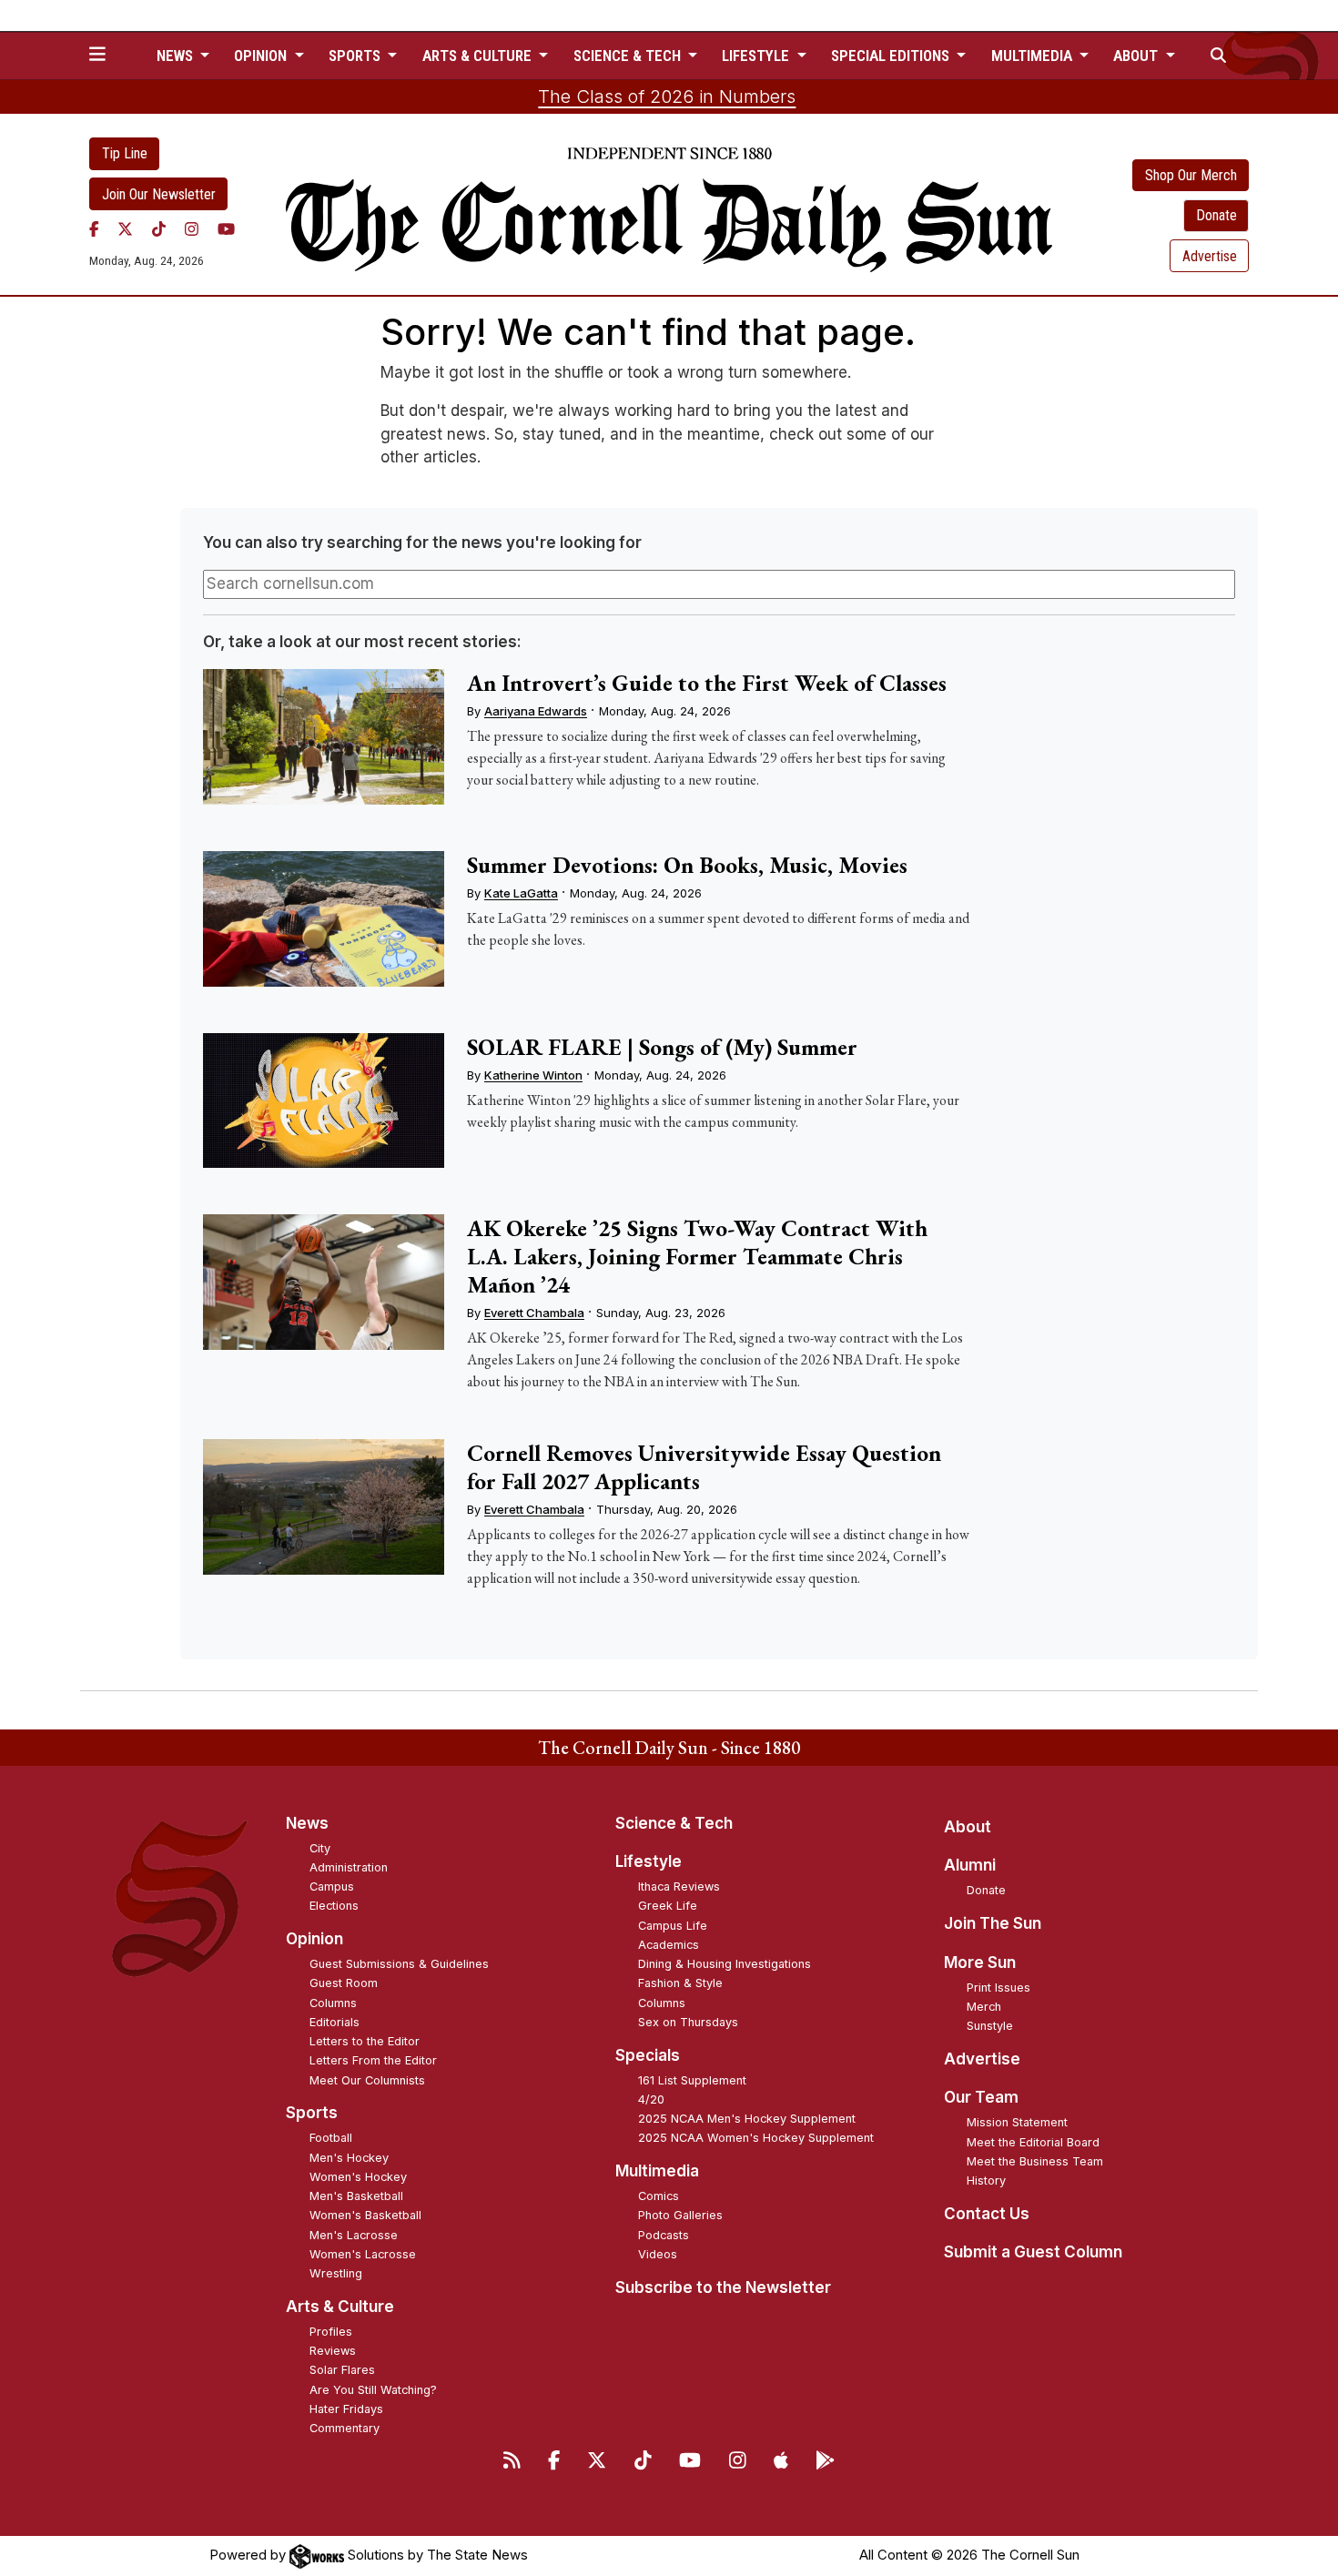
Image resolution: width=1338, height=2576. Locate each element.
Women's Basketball (365, 2215)
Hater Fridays (346, 2409)
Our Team (981, 2097)
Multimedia (657, 2171)
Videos (658, 2254)
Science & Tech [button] (629, 56)
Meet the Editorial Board (1033, 2142)
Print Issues (998, 1988)
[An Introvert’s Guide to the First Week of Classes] (323, 737)
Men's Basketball (356, 2196)
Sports (312, 2113)
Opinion (314, 1939)
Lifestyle (649, 1861)
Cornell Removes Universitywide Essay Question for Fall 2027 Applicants (704, 1467)
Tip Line (125, 153)
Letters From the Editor (373, 2060)
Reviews (333, 2351)
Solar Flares (342, 2370)
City (320, 1848)
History (986, 2180)
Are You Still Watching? (373, 2390)
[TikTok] (159, 228)
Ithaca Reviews (679, 1886)
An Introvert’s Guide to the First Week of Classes (707, 683)
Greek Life (668, 1906)
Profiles (331, 2332)
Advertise (1210, 256)
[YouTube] (226, 228)
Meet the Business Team (1035, 2161)
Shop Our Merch (1191, 175)
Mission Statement (1017, 2122)
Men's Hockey (349, 2158)
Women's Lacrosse (363, 2254)
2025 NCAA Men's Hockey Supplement (747, 2119)
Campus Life (673, 1926)
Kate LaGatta (521, 893)
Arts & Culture (340, 2307)
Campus (332, 1886)
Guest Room (344, 1983)
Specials (648, 2055)
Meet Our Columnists (367, 2080)
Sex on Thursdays (688, 2022)
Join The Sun (993, 1923)
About (968, 1827)
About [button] (1137, 56)
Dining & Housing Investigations (725, 1964)
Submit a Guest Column (1033, 2252)
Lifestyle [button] (757, 56)
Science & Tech (674, 1823)
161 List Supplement (692, 2080)
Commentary (345, 2428)
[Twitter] (125, 228)
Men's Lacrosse (354, 2235)
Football (331, 2138)
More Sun (980, 1962)
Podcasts (664, 2235)
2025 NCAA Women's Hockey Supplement (756, 2138)
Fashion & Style (680, 1983)
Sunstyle (990, 2026)
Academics (669, 1945)
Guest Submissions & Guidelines (399, 1964)
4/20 (651, 2099)
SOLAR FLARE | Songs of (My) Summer (662, 1047)
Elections (334, 1906)
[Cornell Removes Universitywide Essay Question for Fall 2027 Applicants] (323, 1507)
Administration (349, 1867)
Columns (333, 2003)
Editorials (334, 2022)
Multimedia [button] (1034, 56)
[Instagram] (192, 228)
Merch (984, 2007)
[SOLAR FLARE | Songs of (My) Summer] (323, 1101)
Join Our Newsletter (159, 194)
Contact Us (987, 2214)
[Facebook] (94, 228)
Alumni (970, 1865)
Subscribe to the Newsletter (723, 2287)
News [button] (177, 56)
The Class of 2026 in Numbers (667, 96)
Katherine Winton (533, 1075)
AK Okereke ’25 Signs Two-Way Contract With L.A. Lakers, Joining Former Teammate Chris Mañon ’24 (697, 1256)
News (307, 1823)
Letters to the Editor (365, 2041)
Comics (659, 2196)
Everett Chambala (534, 1313)
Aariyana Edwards (536, 711)
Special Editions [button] (892, 56)
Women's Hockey (358, 2177)
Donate (1216, 215)
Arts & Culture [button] (479, 56)
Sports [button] (356, 56)
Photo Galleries (680, 2215)
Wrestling (336, 2273)
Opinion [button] (262, 56)
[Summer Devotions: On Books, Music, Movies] (323, 919)
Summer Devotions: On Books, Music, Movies (687, 865)
